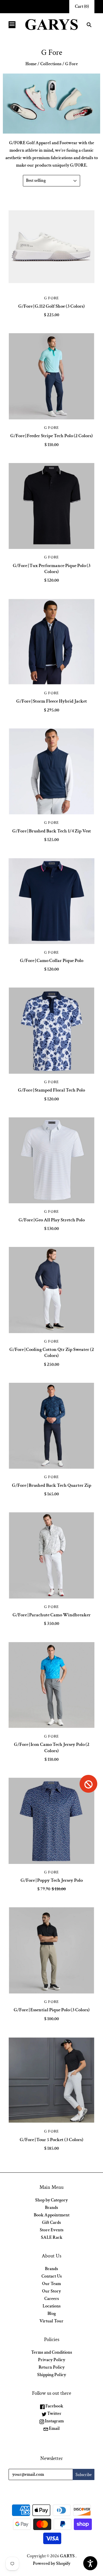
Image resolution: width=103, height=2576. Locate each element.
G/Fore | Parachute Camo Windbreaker (52, 1615)
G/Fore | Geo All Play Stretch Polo (52, 1220)
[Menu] (12, 25)
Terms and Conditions (52, 2352)
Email (54, 2429)
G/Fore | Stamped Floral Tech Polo (51, 1090)
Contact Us (52, 2276)
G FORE (51, 298)
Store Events (52, 2230)
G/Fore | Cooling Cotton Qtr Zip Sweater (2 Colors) (52, 1352)
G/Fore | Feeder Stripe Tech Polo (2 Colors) (51, 436)
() (82, 6)
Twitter (54, 2414)
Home (31, 64)
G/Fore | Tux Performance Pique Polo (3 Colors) (52, 569)
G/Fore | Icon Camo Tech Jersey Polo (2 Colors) (52, 1747)
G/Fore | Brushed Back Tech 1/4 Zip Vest (52, 831)
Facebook (54, 2406)
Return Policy (52, 2367)
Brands (51, 2208)
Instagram (54, 2421)
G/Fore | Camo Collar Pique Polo (52, 961)
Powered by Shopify (52, 2564)
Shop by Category (51, 2200)
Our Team (51, 2284)
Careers (52, 2299)
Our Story (51, 2291)
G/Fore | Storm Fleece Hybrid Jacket (52, 701)
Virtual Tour (51, 2321)
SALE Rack (52, 2237)
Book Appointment (52, 2215)
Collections (51, 64)
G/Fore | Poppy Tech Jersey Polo (52, 1880)
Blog (52, 2314)
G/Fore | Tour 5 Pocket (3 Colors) (51, 2140)
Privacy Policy (52, 2360)
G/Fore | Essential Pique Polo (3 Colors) (52, 2010)
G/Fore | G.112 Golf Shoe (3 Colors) (51, 306)
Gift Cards (51, 2223)
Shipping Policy (52, 2375)
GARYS (67, 2556)
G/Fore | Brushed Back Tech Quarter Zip (52, 1485)
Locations (52, 2306)
